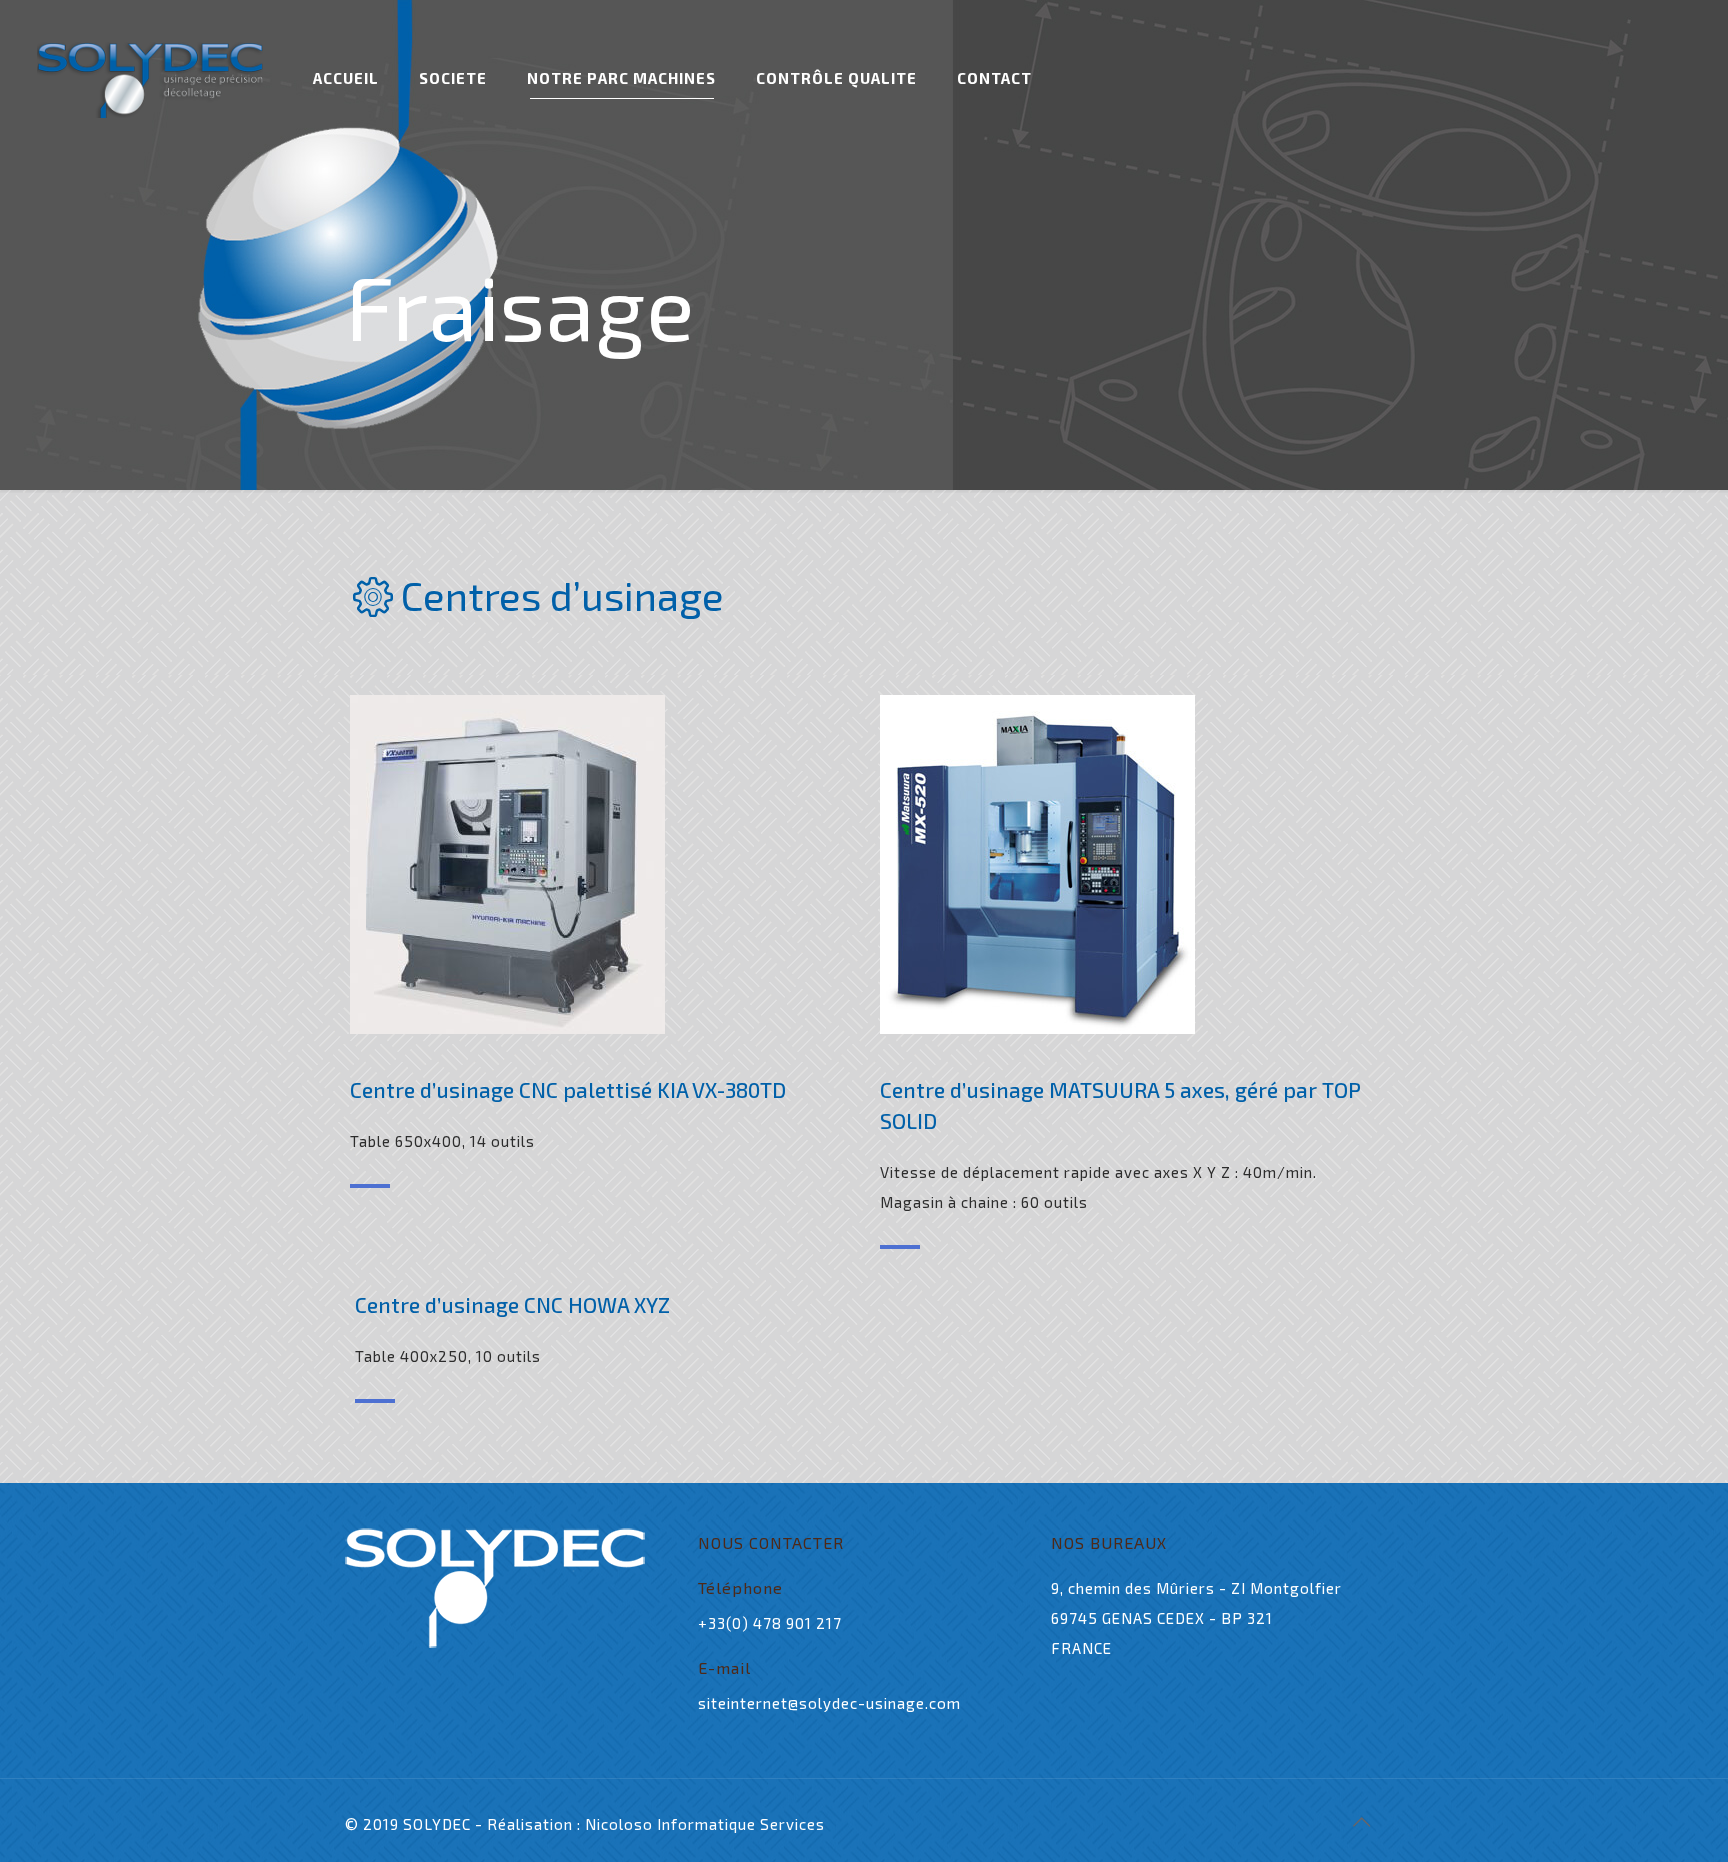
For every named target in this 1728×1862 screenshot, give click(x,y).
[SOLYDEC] (150, 78)
